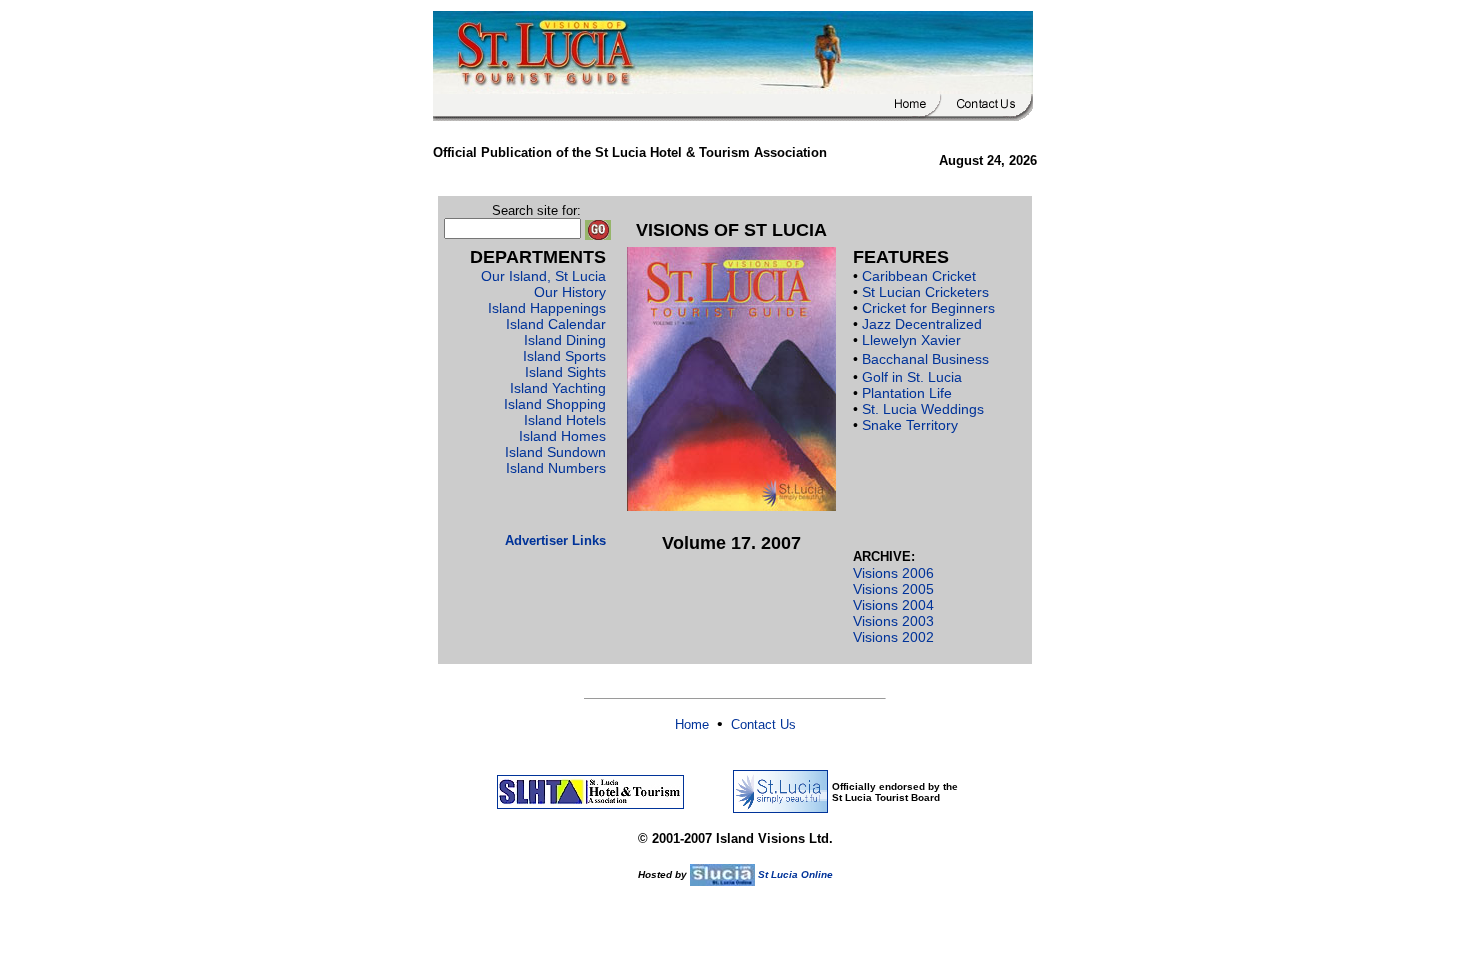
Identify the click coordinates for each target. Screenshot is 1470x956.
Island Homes (562, 436)
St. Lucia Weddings (923, 409)
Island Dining (565, 340)
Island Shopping (555, 404)
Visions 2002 (893, 637)
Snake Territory (910, 425)
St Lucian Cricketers (925, 292)
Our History (570, 292)
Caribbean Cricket (919, 276)
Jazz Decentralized (922, 324)
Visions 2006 (893, 573)
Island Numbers (556, 468)
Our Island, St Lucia (543, 276)
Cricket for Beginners (928, 308)
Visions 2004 (893, 605)
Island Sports (564, 356)
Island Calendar (556, 324)
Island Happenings (547, 308)
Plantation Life (907, 393)
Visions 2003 (893, 621)
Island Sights (565, 372)
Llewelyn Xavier (911, 340)
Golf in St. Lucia (912, 377)
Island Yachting (558, 388)
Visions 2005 (893, 589)
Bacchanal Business (925, 359)
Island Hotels (565, 420)
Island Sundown (555, 452)
